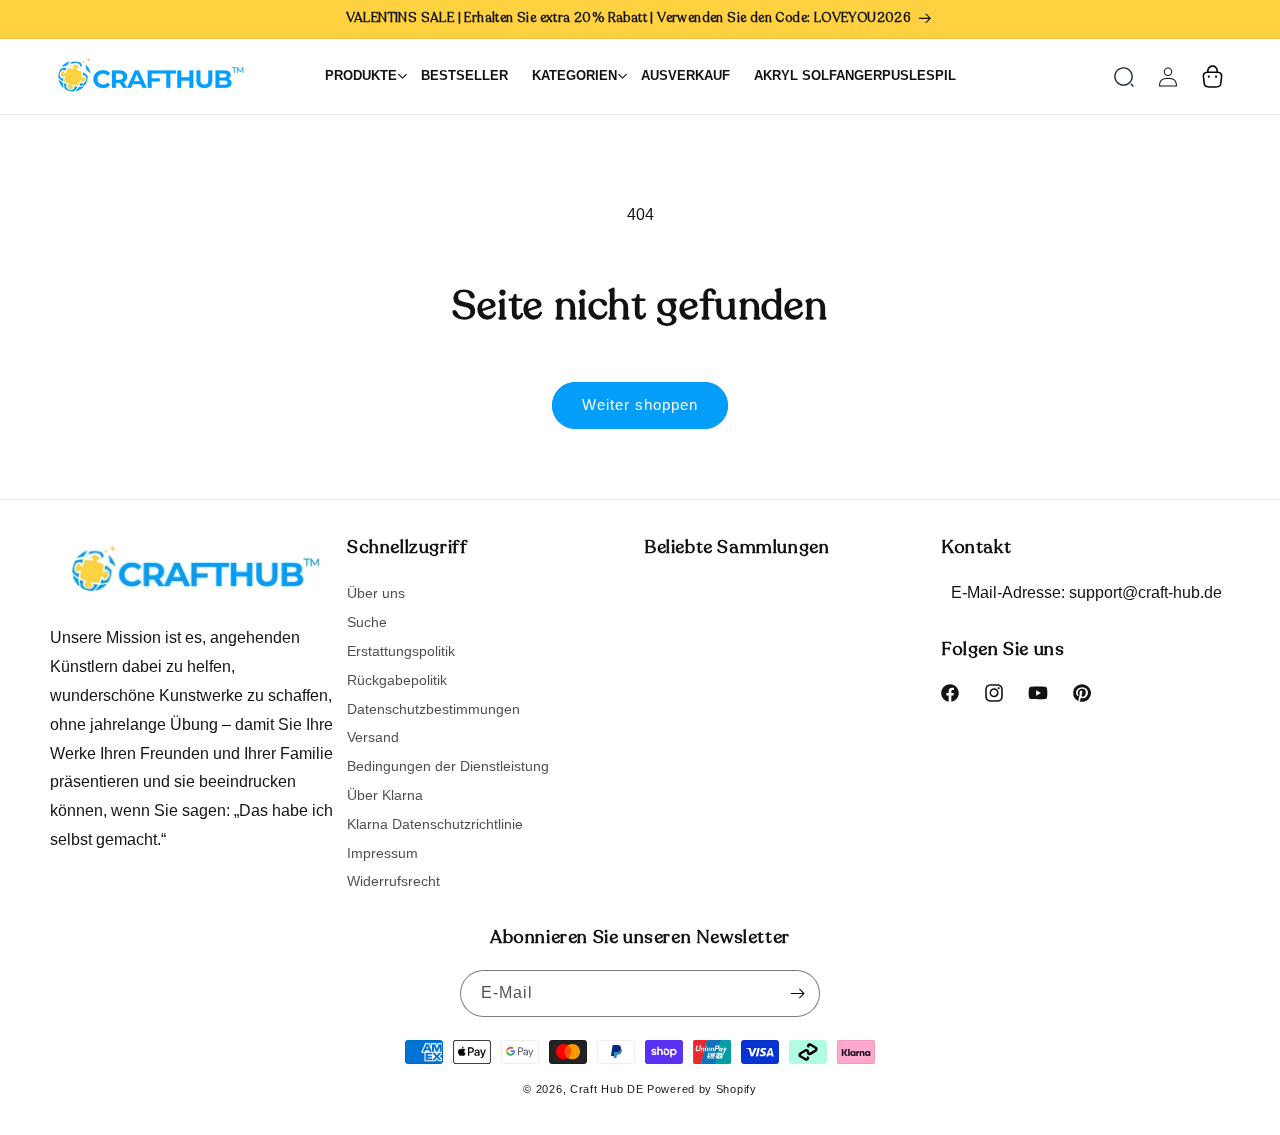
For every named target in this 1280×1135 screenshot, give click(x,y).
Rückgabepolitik (397, 680)
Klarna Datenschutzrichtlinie (435, 824)
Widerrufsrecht (393, 881)
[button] (1124, 77)
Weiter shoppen (640, 404)
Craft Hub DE (606, 1089)
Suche (367, 622)
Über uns (376, 593)
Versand (373, 737)
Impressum (382, 853)
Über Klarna (385, 795)
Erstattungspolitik (401, 651)
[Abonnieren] (797, 993)
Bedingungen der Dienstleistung (448, 766)
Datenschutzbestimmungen (433, 709)
